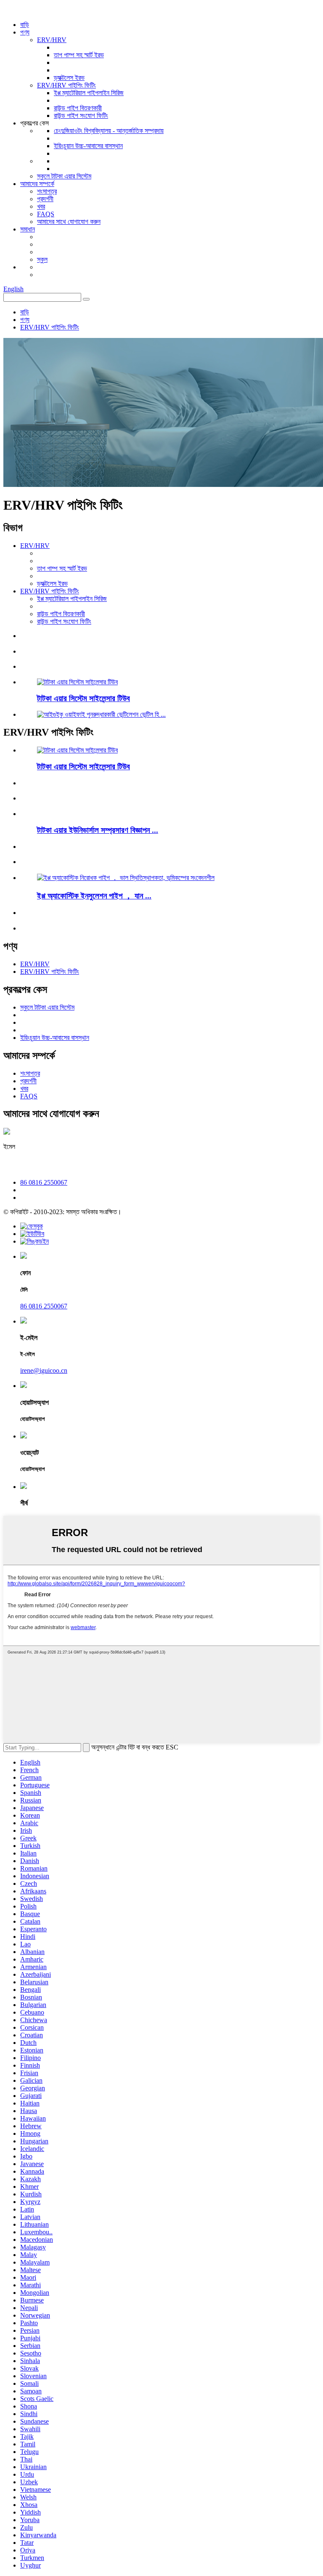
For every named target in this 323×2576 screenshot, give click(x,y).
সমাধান (28, 229)
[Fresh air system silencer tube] (77, 750)
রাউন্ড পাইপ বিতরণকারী (78, 108)
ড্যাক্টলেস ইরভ (69, 78)
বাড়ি (25, 25)
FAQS (46, 214)
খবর (41, 206)
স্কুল (42, 259)
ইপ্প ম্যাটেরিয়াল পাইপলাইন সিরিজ (89, 93)
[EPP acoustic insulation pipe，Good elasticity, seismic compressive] (126, 878)
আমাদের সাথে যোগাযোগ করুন (69, 222)
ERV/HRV (52, 40)
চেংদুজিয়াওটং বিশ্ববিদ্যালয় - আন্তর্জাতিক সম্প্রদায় (109, 131)
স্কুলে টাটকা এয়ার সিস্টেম (64, 176)
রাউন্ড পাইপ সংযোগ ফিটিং (81, 116)
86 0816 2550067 (44, 1182)
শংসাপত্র (47, 191)
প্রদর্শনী (45, 199)
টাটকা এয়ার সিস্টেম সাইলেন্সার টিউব (83, 698)
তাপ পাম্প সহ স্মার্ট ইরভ (79, 55)
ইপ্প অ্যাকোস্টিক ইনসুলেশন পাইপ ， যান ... (94, 896)
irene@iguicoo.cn (41, 1164)
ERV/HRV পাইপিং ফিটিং (66, 85)
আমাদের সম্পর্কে (37, 184)
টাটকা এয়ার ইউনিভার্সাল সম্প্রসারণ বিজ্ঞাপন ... (98, 830)
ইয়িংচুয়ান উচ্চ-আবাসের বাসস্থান (88, 146)
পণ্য (25, 32)
